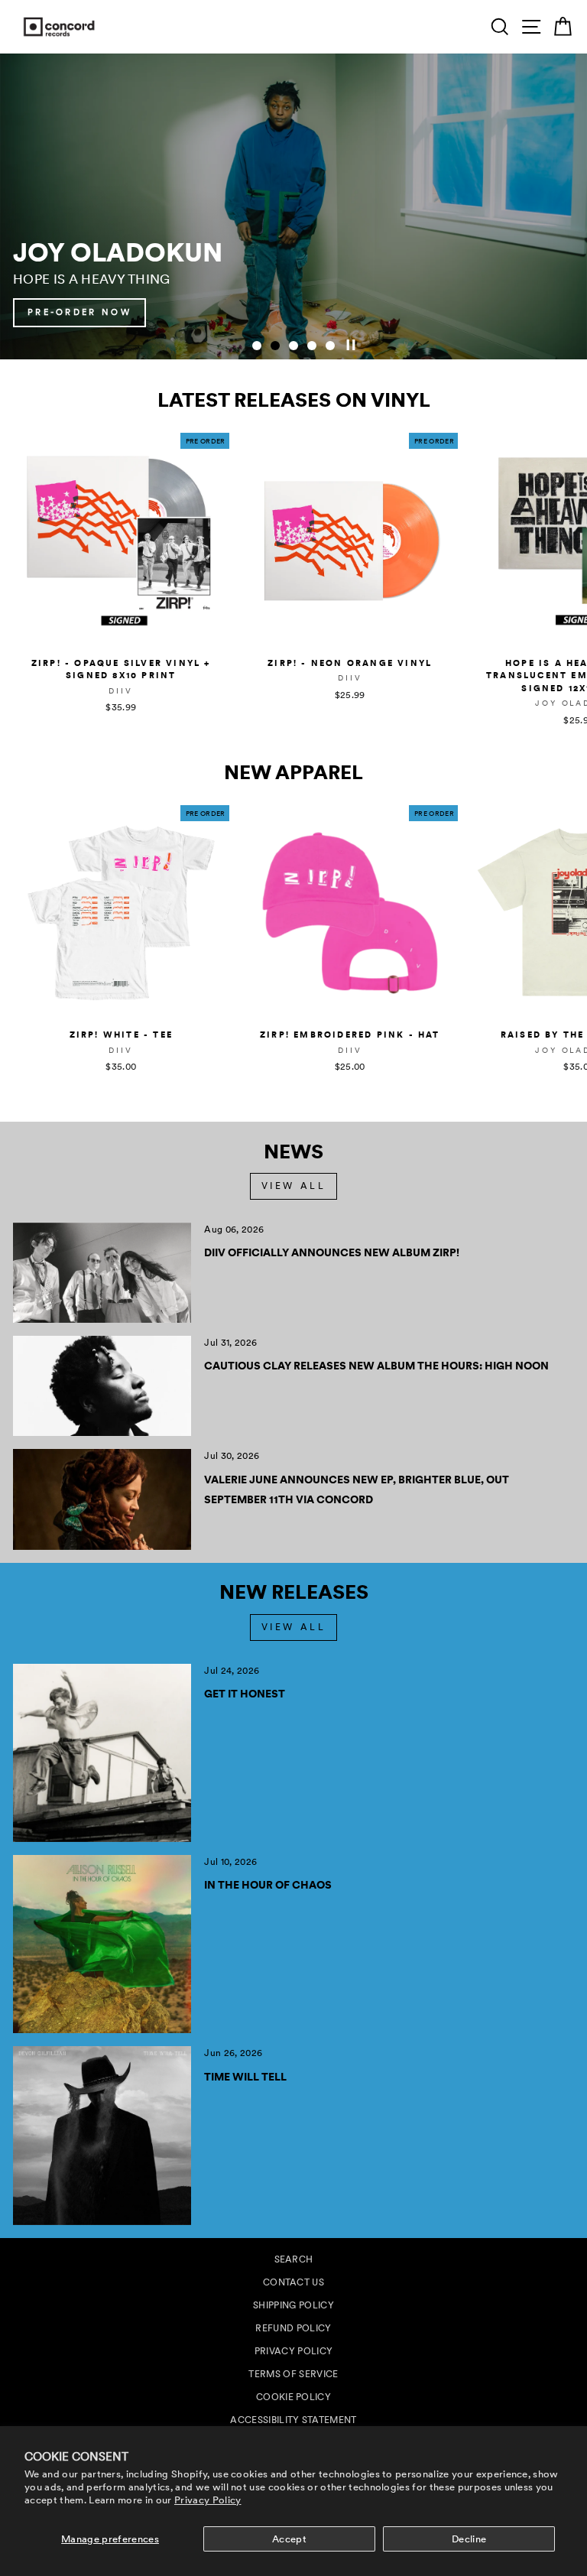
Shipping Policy (293, 2305)
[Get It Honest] (102, 1753)
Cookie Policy (293, 2397)
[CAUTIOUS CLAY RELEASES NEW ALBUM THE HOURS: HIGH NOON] (102, 1386)
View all (294, 1186)
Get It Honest (245, 1694)
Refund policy (293, 2328)
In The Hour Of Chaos (268, 1885)
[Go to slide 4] (312, 346)
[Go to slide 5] (330, 346)
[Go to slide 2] (275, 346)
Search (294, 2259)
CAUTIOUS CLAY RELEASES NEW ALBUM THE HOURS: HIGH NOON (376, 1366)
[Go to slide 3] (293, 346)
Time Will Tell (245, 2077)
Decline (469, 2539)
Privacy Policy (208, 2500)
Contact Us (293, 2282)
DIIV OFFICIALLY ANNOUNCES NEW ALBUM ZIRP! (332, 1252)
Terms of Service (293, 2374)
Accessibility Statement (293, 2420)
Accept (289, 2539)
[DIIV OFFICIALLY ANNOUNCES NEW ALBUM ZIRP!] (102, 1273)
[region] (293, 206)
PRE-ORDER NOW (505, 312)
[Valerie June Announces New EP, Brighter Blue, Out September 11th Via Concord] (102, 1499)
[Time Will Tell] (102, 2135)
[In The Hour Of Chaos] (102, 1944)
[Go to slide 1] (257, 346)
